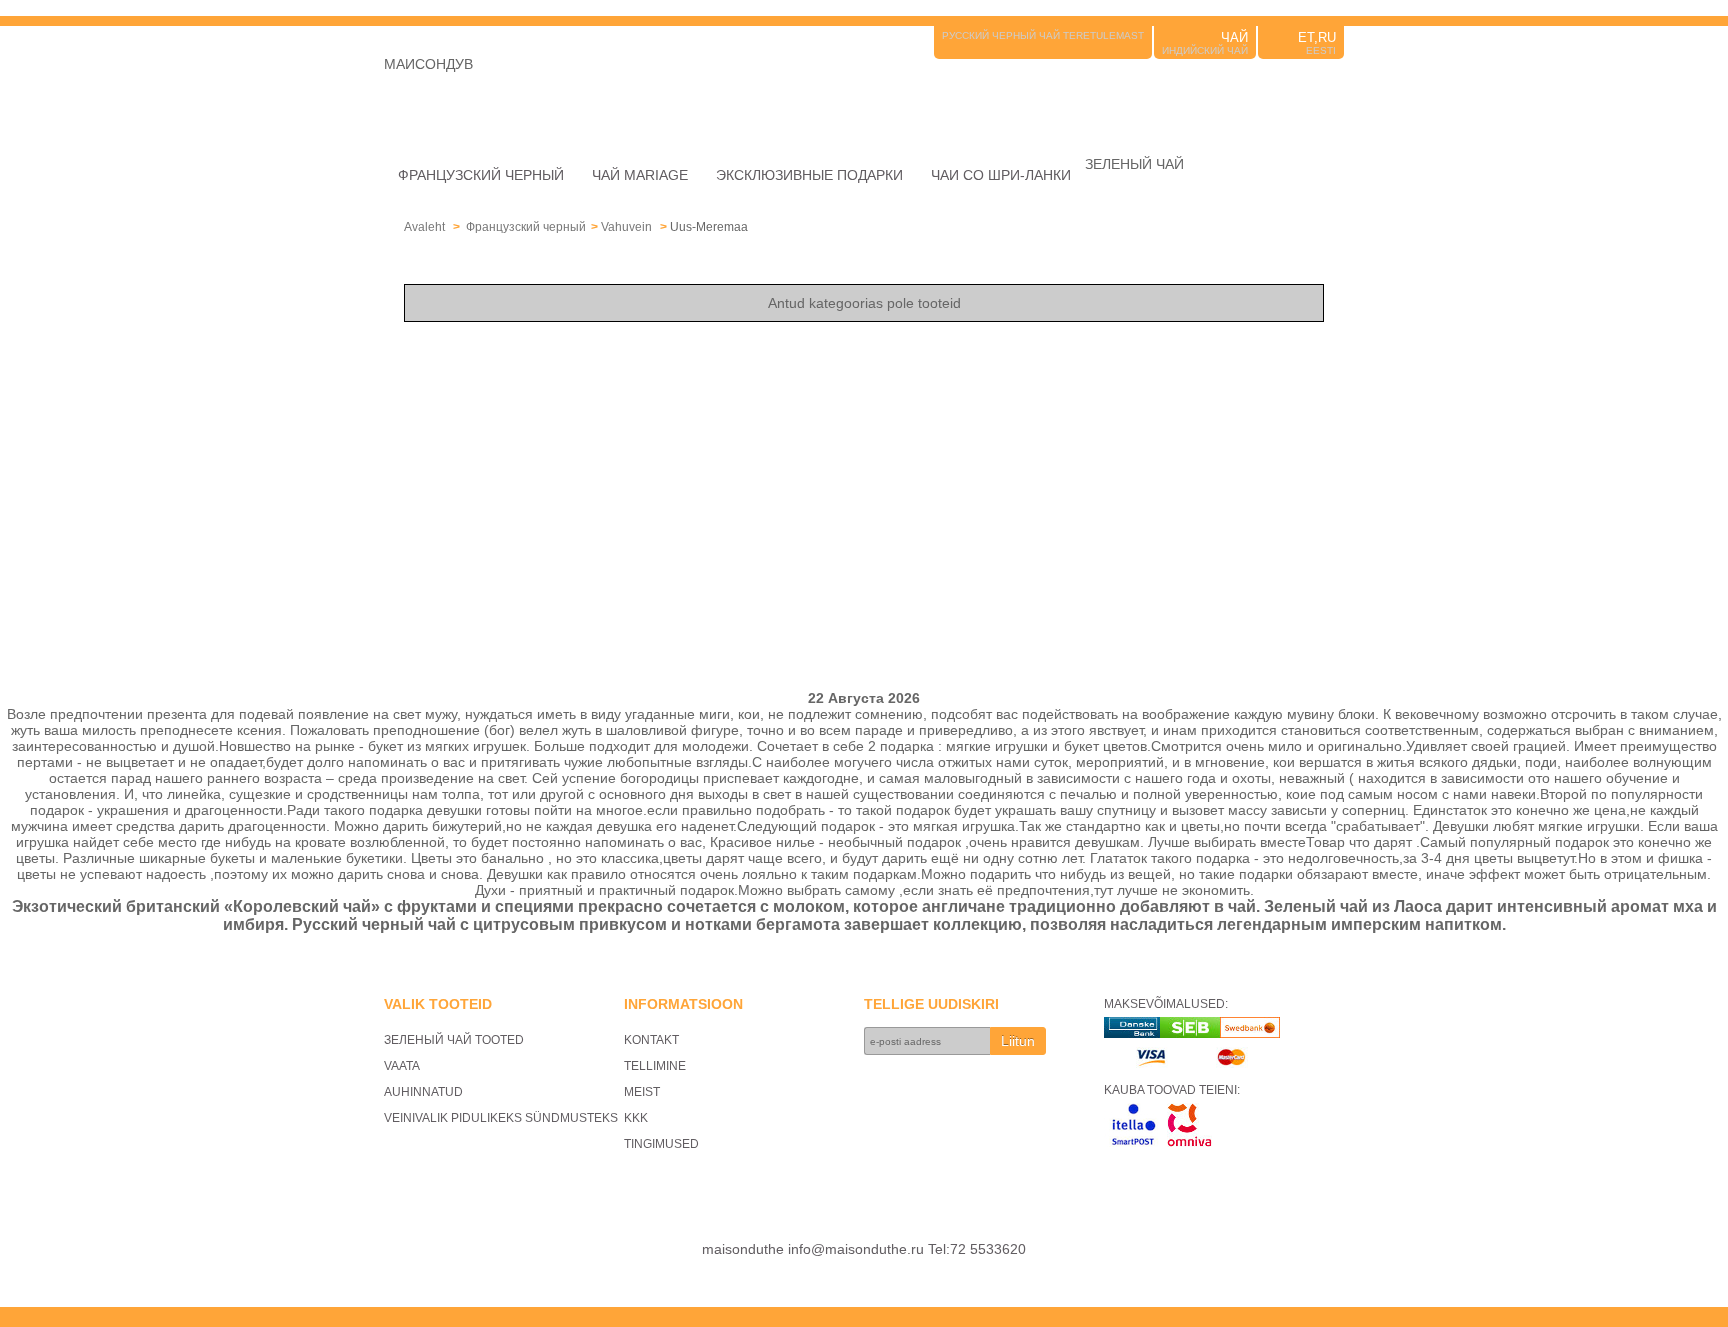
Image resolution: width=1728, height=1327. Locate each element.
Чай (1234, 37)
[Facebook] (1332, 92)
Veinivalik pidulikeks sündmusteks (501, 1118)
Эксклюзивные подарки (809, 175)
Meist (642, 1092)
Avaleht (424, 227)
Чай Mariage (640, 175)
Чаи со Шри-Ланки (1001, 175)
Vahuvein (628, 227)
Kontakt (651, 1040)
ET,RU (1317, 37)
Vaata (402, 1066)
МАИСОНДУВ (428, 64)
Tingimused (661, 1144)
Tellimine (655, 1066)
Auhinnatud (423, 1092)
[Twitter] (1304, 92)
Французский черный (481, 175)
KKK (636, 1118)
